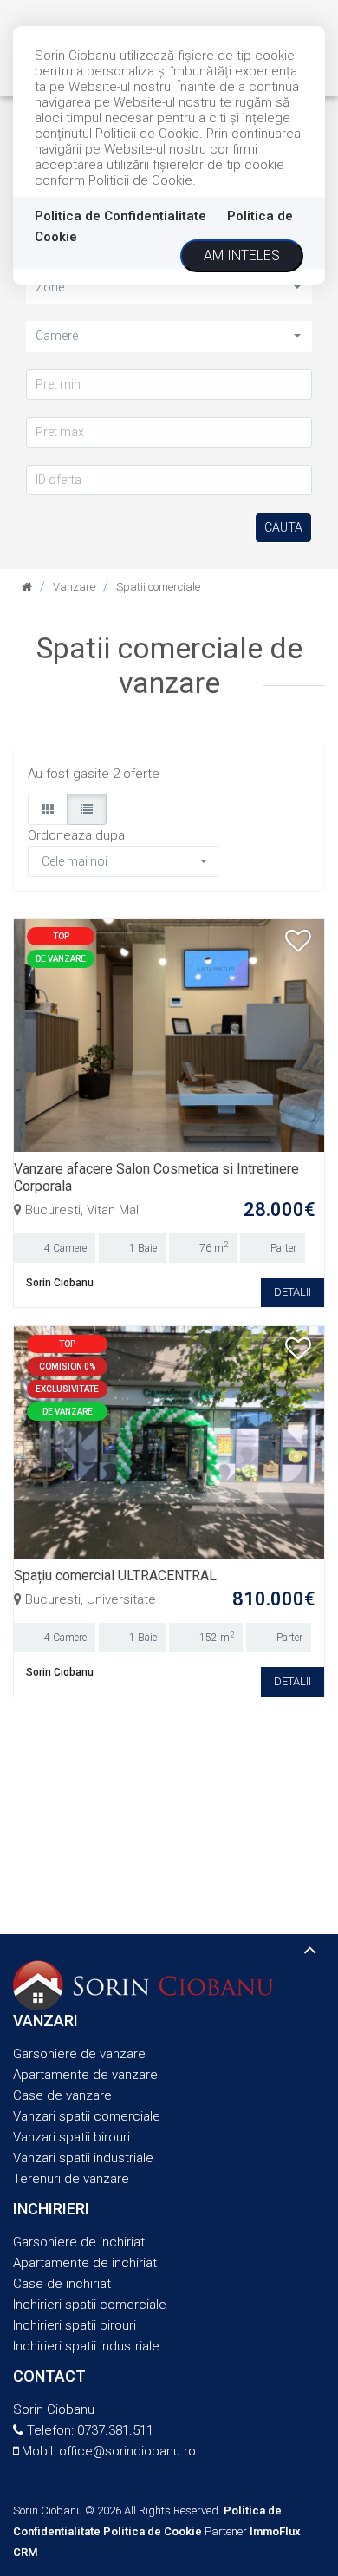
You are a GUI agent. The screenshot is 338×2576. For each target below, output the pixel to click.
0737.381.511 (115, 2430)
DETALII (292, 1292)
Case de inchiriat (62, 2284)
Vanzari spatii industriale (83, 2158)
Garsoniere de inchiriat (79, 2242)
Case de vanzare (62, 2095)
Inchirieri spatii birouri (75, 2325)
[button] (169, 288)
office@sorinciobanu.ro (127, 2451)
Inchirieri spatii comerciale (90, 2305)
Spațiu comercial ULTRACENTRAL (115, 1576)
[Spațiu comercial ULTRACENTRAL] (169, 1442)
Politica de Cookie (153, 2531)
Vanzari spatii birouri (71, 2137)
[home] (27, 587)
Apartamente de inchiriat (85, 2263)
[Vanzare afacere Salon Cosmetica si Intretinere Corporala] (169, 1034)
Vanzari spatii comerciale (87, 2116)
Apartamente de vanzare (85, 2075)
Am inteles (242, 255)
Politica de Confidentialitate (120, 216)
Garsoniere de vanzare (79, 2054)
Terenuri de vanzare (71, 2179)
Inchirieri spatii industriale (86, 2346)
